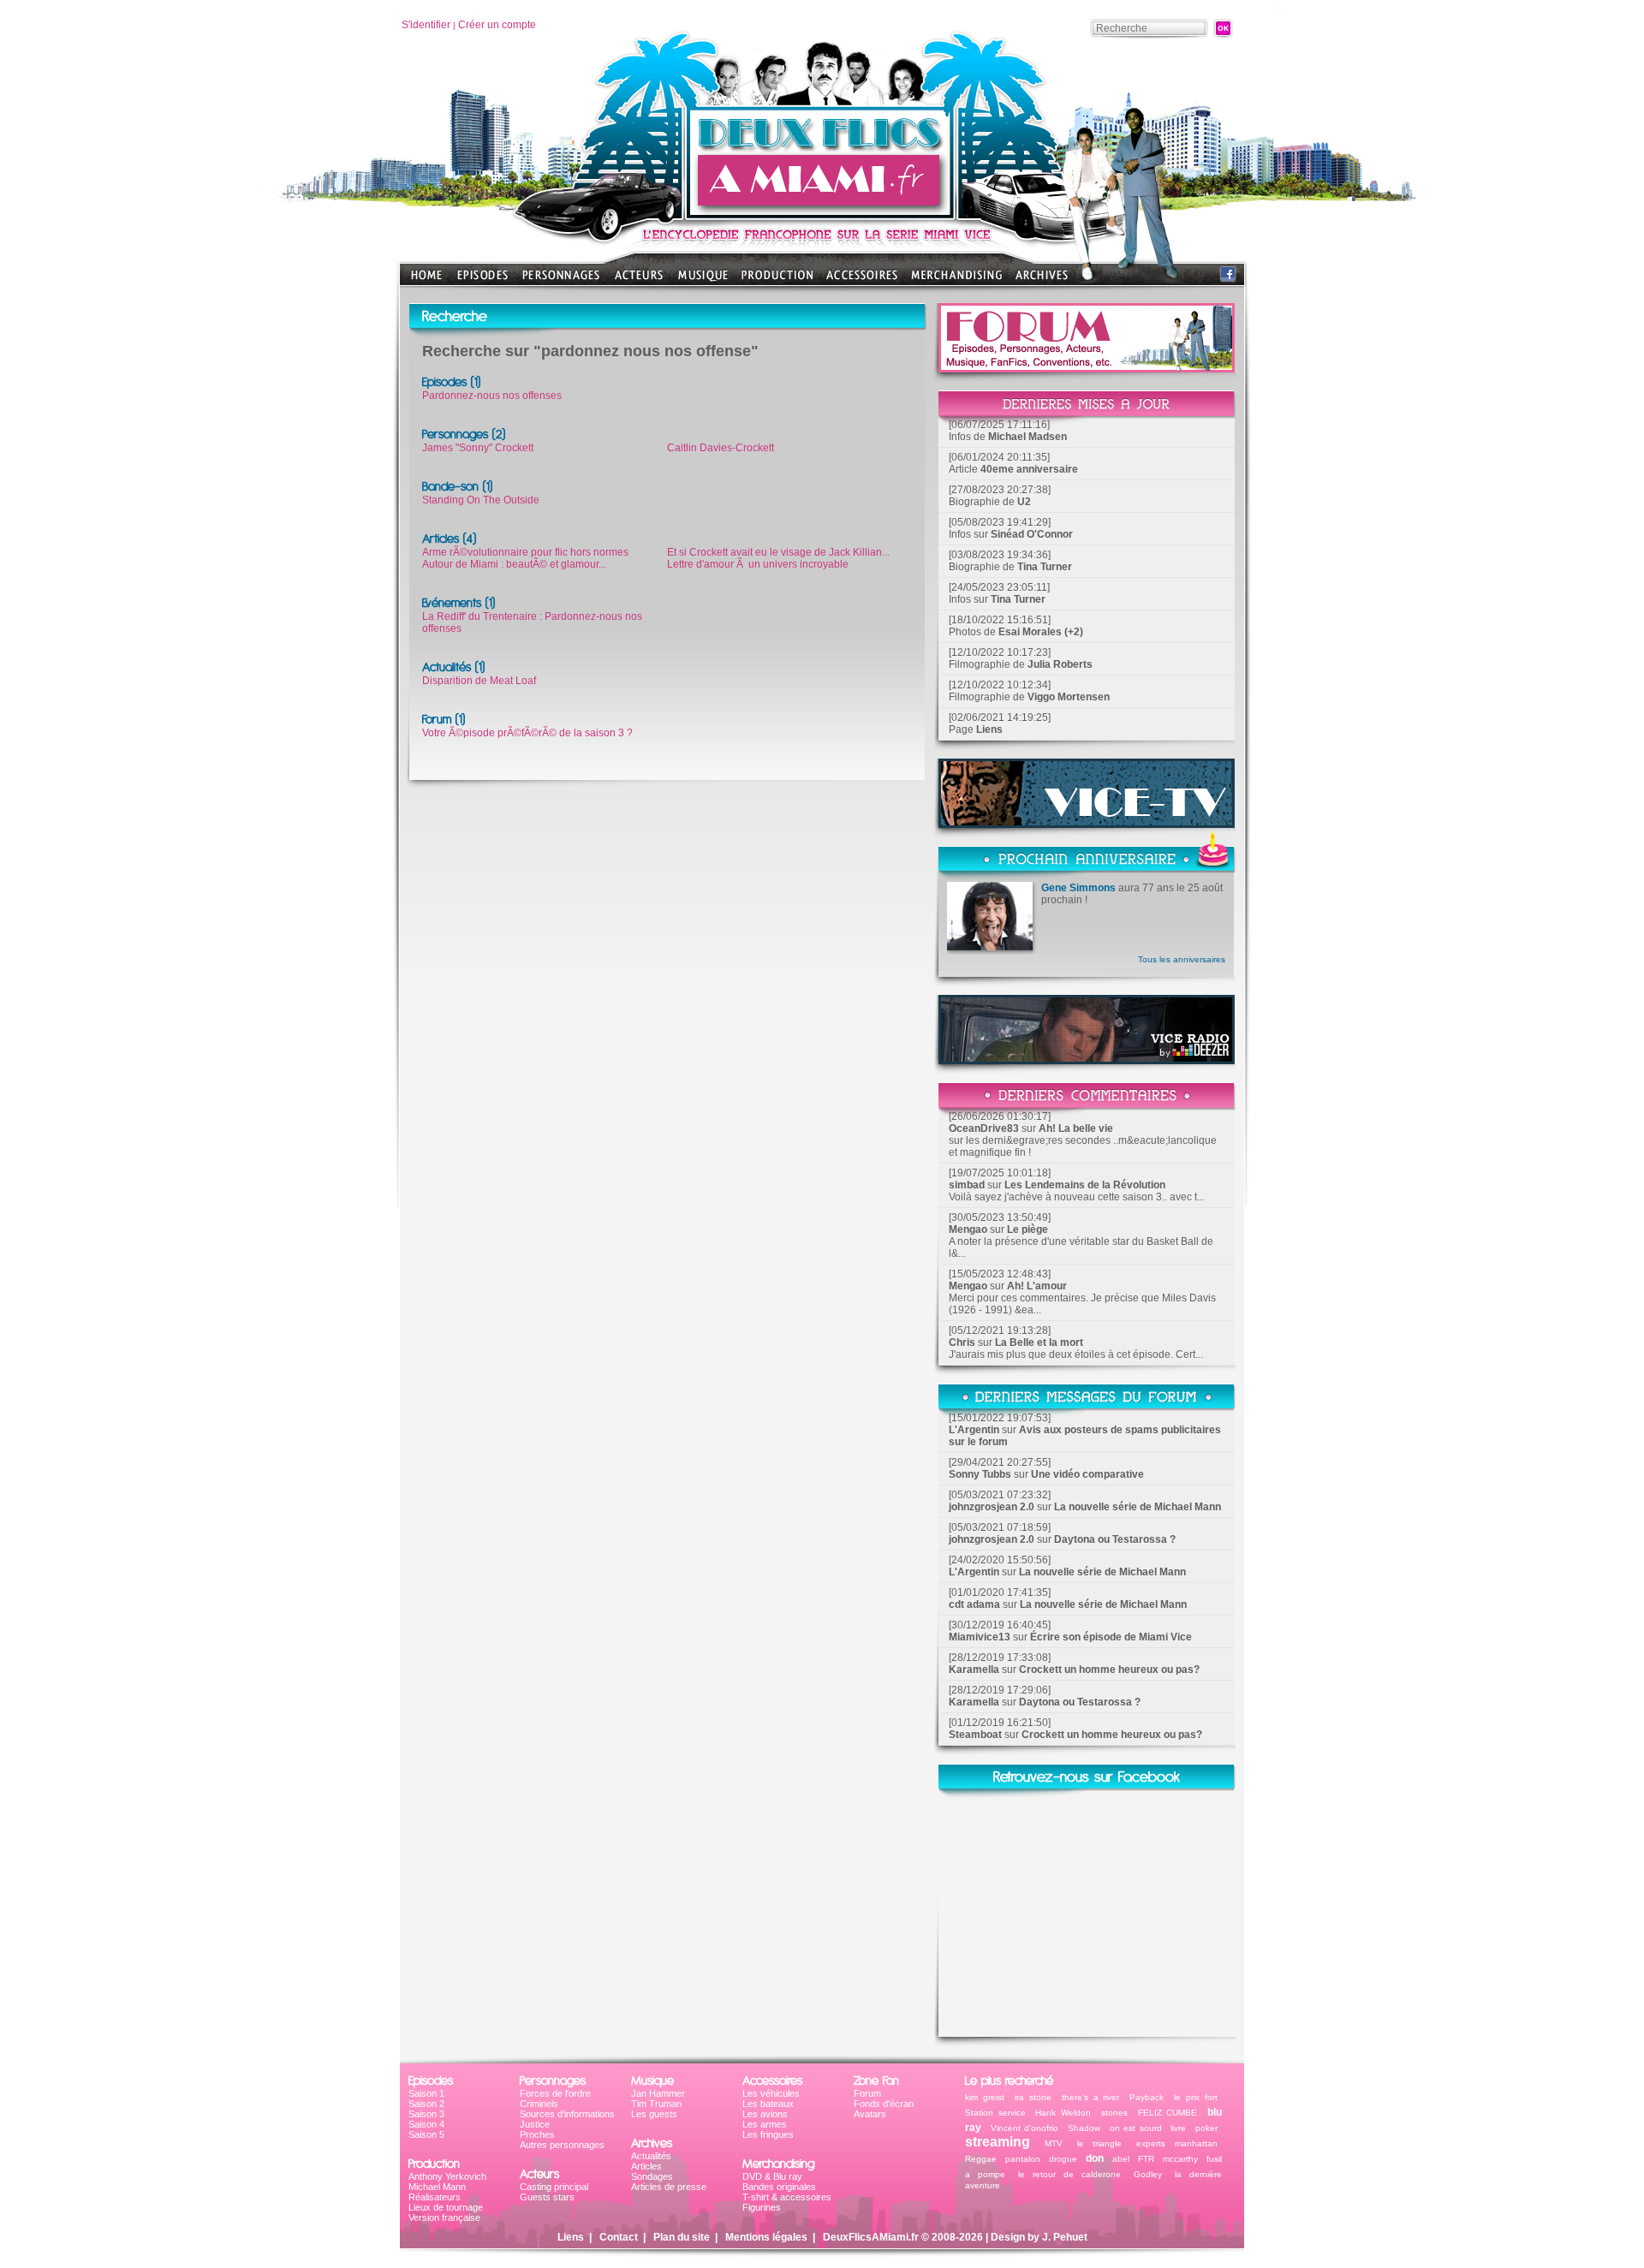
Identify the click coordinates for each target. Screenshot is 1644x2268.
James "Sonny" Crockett (478, 448)
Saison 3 (426, 2114)
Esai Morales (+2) (1041, 632)
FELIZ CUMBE (1168, 2113)
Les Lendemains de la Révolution (1085, 1185)
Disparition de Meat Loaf (479, 681)
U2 (1024, 502)
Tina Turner (1045, 567)
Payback (1147, 2097)
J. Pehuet (1065, 2237)
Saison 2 (426, 2104)
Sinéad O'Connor (1032, 534)
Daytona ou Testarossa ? (1115, 1539)
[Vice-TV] (1087, 823)
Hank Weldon (1063, 2113)
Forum (867, 2093)
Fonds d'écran (884, 2104)
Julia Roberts (1060, 664)
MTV (1054, 2143)
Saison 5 (426, 2134)
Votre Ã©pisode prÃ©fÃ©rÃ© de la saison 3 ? (527, 733)
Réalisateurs (435, 2197)
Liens (989, 729)
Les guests (654, 2114)
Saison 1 (426, 2093)
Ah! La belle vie (1076, 1128)
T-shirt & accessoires (787, 2197)
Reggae (981, 2159)
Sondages (652, 2176)
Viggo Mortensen (1069, 697)
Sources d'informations (567, 2114)
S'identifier (426, 25)
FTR (1146, 2159)
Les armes (765, 2124)
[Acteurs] (639, 280)
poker (1206, 2128)
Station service (995, 2113)
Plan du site (682, 2237)
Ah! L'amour (1037, 1286)
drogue (1063, 2159)
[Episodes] (482, 280)
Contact (619, 2237)
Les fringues (768, 2134)
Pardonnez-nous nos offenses (492, 396)
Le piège (1027, 1229)
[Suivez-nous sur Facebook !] (1228, 278)
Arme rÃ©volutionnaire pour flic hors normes (525, 552)
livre (1178, 2128)
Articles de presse (669, 2187)
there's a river (1091, 2097)
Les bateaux (768, 2104)
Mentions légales (766, 2237)
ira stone (1033, 2097)
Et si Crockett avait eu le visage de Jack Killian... (778, 552)
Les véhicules (771, 2093)
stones (1114, 2113)
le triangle (1100, 2143)
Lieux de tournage (446, 2207)
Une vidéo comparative (1087, 1474)
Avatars (870, 2114)
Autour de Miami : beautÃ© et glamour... (514, 564)
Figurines (762, 2207)
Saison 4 (426, 2124)
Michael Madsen (1027, 437)
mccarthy (1180, 2159)
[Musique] (703, 280)
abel (1121, 2159)
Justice (535, 2124)
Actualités (651, 2156)
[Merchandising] (956, 280)
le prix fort (1196, 2097)
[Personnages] (561, 280)
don (1095, 2158)
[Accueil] (822, 214)
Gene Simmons (1078, 888)
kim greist (985, 2097)
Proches (537, 2134)
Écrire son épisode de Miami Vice (1111, 1637)
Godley (1148, 2174)
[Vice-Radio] (1087, 1060)
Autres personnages (562, 2145)
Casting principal (554, 2187)
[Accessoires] (862, 280)
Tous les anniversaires (1182, 959)
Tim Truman (656, 2104)
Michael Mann (437, 2187)
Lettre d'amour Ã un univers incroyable (758, 564)
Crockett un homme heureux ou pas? (1109, 1670)
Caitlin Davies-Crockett (721, 448)
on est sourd (1136, 2128)
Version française (444, 2217)
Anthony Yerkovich (447, 2176)
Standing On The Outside (481, 500)
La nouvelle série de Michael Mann (1138, 1507)
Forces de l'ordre (555, 2093)
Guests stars (547, 2197)
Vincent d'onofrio (1025, 2128)
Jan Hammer (658, 2093)
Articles (646, 2166)
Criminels (539, 2104)
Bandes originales (779, 2187)
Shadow (1084, 2128)
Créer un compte (497, 25)
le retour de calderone (1069, 2174)
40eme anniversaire (1029, 469)
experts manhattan (1177, 2143)
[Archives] (1042, 280)
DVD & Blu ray (772, 2176)
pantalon (1023, 2159)
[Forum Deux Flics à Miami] (1087, 368)
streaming (998, 2142)
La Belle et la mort (1039, 1342)
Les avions (765, 2114)
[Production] (777, 280)
